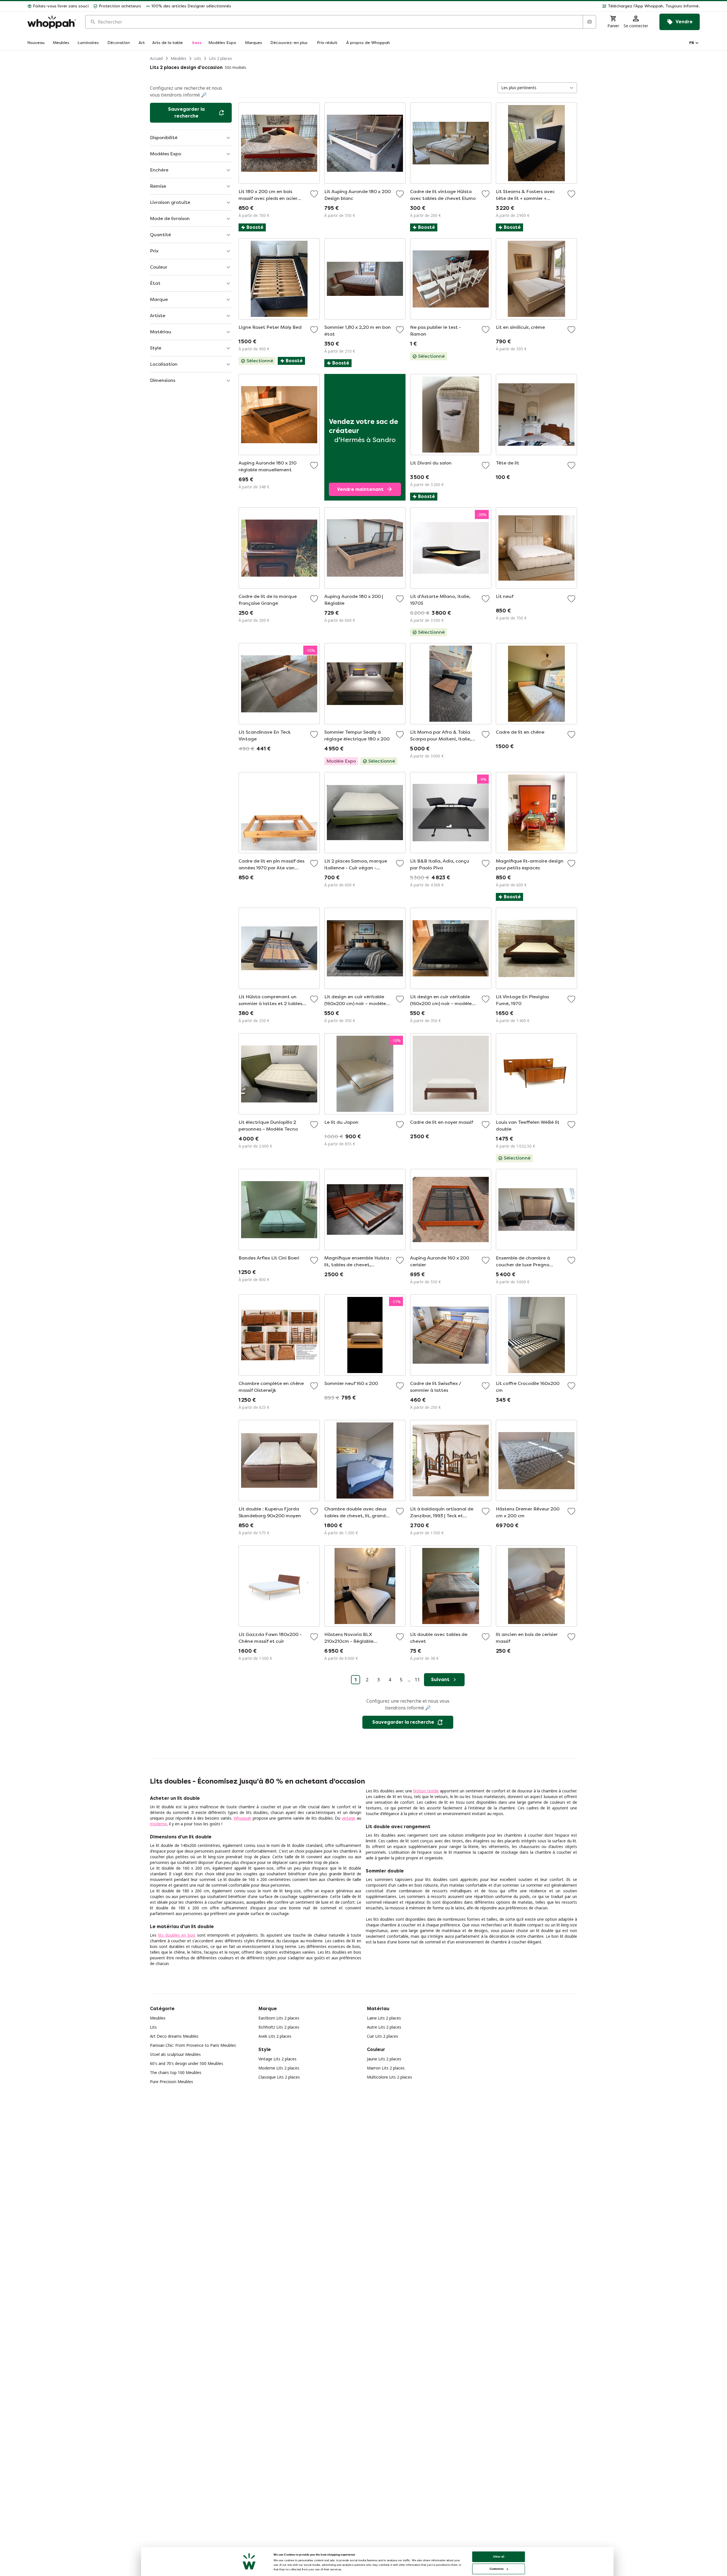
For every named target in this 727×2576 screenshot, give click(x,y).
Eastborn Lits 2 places (279, 2018)
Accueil (156, 58)
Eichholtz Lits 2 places (279, 2027)
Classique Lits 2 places (279, 2077)
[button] (468, 6)
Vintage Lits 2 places (277, 2059)
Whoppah (243, 1818)
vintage (348, 1818)
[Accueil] (52, 22)
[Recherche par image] (589, 22)
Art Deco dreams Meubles (174, 2036)
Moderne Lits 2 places (279, 2068)
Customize (497, 2569)
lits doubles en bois (177, 1935)
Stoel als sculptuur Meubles (175, 2054)
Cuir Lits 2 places (383, 2036)
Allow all (499, 2557)
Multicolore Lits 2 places (389, 2077)
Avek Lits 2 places (275, 2036)
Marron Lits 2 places (386, 2068)
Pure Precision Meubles (172, 2082)
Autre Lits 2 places (384, 2027)
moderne (158, 1824)
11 (417, 1680)
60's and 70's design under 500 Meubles (187, 2063)
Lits (198, 58)
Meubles (178, 58)
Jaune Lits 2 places (384, 2059)
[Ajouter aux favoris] (314, 194)
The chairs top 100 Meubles (176, 2072)
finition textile (426, 1791)
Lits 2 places (221, 58)
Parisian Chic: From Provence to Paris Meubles (193, 2045)
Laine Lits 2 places (384, 2018)
